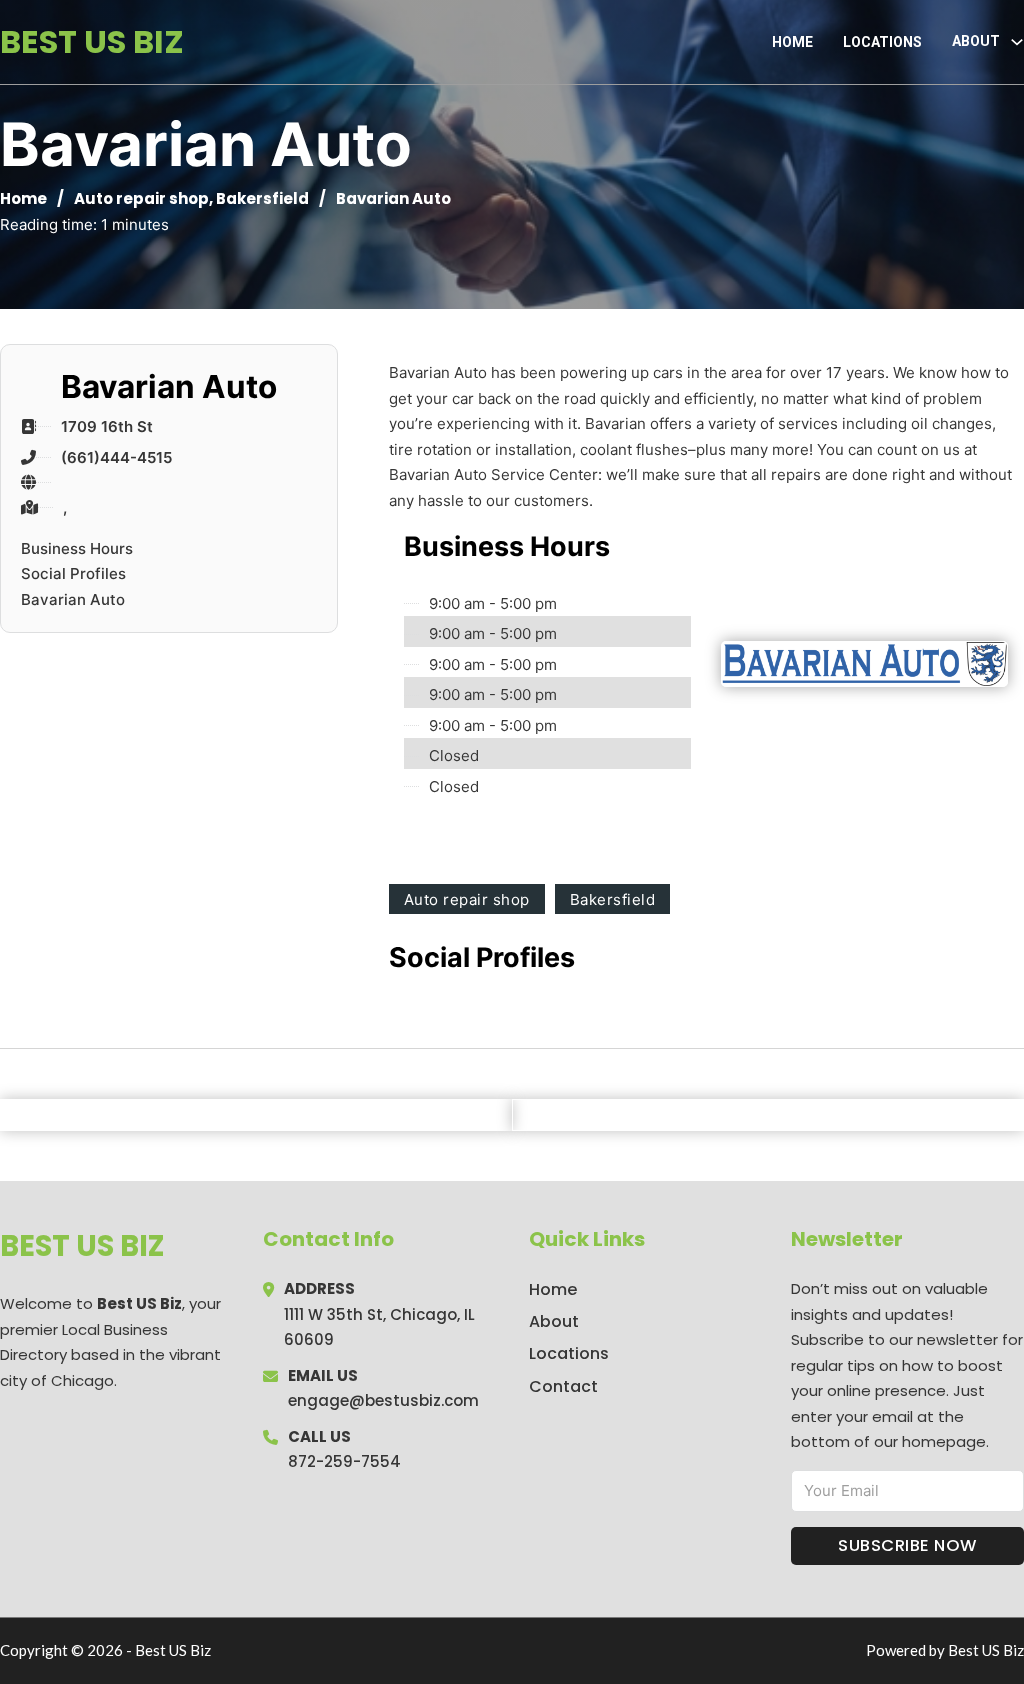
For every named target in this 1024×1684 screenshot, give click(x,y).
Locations (882, 42)
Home (792, 42)
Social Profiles (73, 573)
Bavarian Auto (73, 599)
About (554, 1321)
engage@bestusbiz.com (383, 1400)
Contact (563, 1386)
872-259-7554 (344, 1461)
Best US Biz (92, 41)
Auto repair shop (141, 198)
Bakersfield (262, 198)
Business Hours (77, 548)
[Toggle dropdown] (1017, 42)
